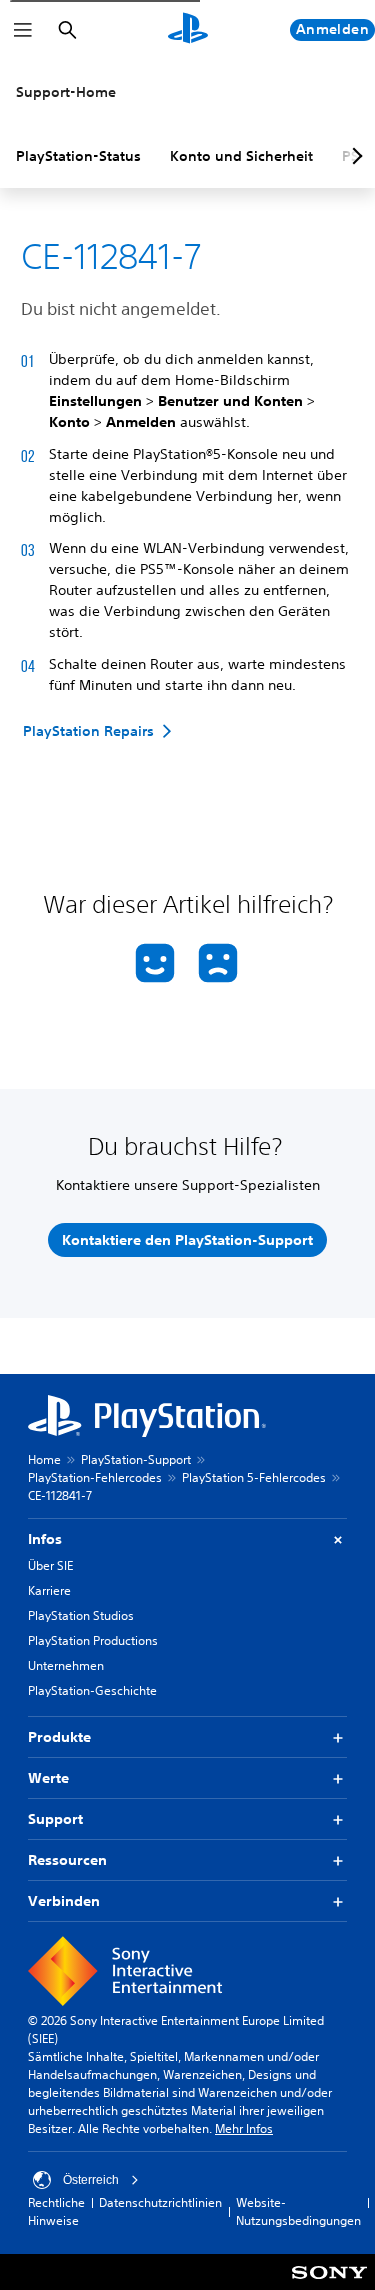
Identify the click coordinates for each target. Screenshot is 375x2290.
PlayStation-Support (136, 1459)
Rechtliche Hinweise (56, 2211)
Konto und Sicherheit (241, 156)
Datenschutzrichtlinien (160, 2202)
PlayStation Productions (93, 1640)
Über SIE (50, 1565)
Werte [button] (48, 1778)
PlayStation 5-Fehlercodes (254, 1477)
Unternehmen (66, 1665)
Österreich (91, 2180)
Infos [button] (45, 1539)
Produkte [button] (59, 1737)
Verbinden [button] (64, 1901)
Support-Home (66, 92)
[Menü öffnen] (23, 30)
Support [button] (55, 1819)
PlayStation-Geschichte (92, 1690)
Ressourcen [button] (67, 1860)
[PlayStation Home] (188, 30)
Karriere (49, 1590)
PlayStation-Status (78, 156)
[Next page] (354, 156)
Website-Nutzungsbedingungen (298, 2211)
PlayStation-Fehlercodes (95, 1477)
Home (44, 1459)
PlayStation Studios (81, 1615)
